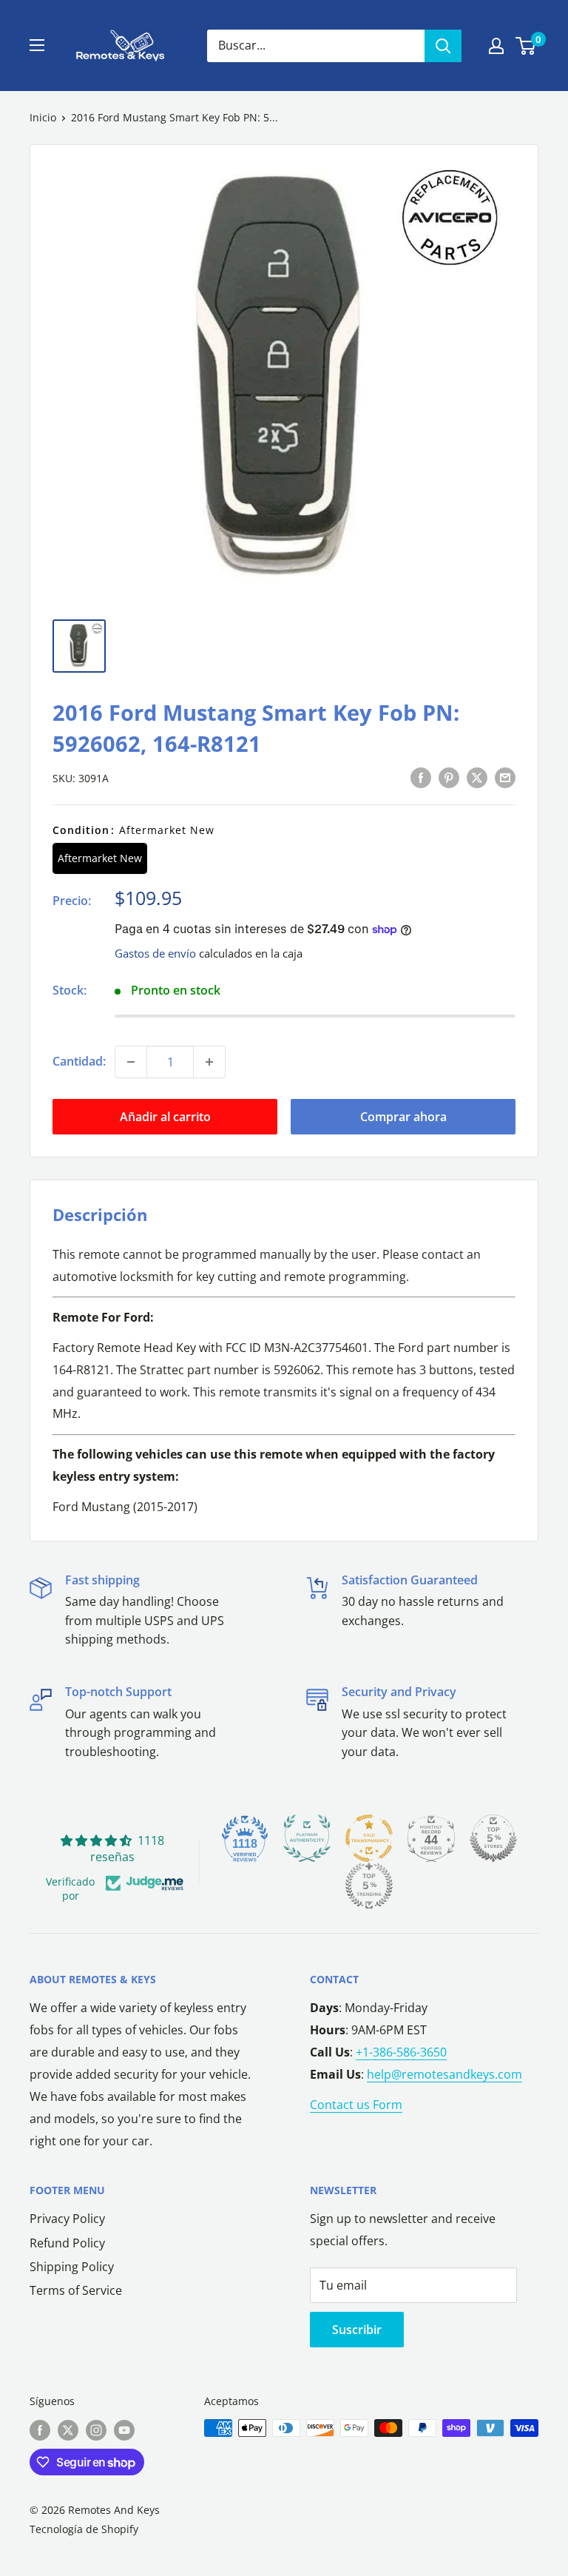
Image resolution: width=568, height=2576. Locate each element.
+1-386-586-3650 (401, 2052)
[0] (526, 46)
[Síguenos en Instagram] (96, 2429)
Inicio (43, 117)
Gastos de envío (155, 953)
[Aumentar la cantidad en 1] (209, 1062)
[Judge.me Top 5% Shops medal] (493, 1838)
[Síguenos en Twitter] (68, 2429)
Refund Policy (67, 2243)
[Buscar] (443, 46)
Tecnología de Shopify (84, 2529)
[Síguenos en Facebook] (40, 2429)
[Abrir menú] (37, 45)
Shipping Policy (72, 2267)
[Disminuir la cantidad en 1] (131, 1062)
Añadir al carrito (165, 1117)
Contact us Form (356, 2105)
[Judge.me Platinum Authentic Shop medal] (307, 1838)
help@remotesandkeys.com (444, 2074)
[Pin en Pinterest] (449, 777)
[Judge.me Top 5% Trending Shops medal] (369, 1886)
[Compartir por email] (505, 777)
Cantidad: (79, 1061)
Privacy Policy (67, 2219)
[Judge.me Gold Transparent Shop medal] (369, 1838)
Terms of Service (76, 2290)
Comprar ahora (403, 1117)
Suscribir (357, 2330)
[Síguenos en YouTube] (124, 2429)
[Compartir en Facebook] (421, 777)
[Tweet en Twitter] (477, 777)
